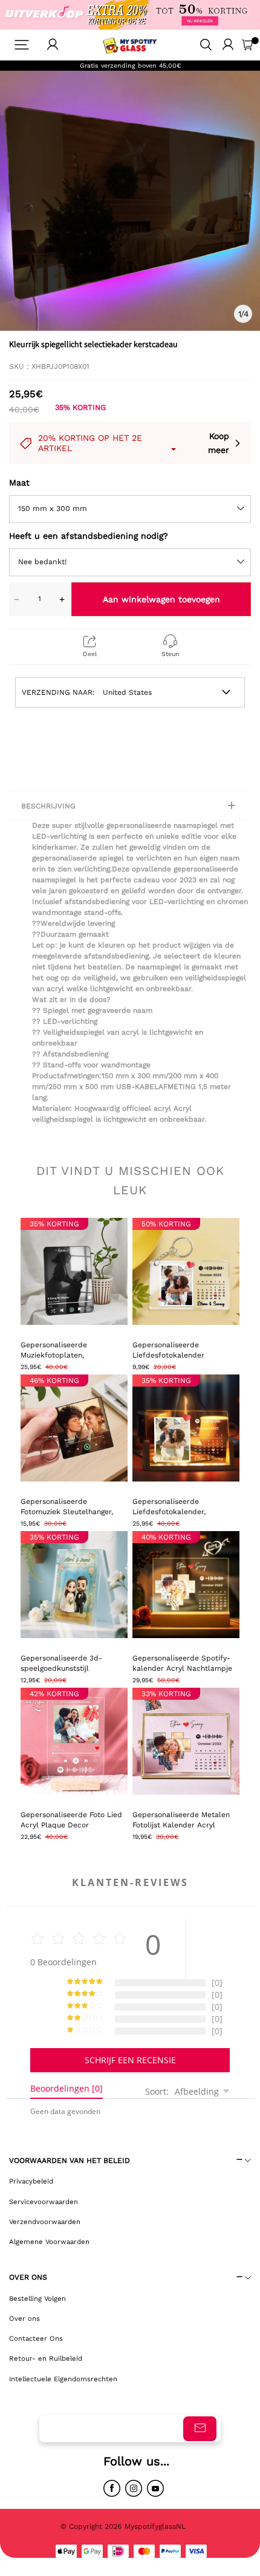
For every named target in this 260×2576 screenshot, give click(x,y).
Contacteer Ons (36, 2338)
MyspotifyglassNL (156, 2526)
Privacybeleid (31, 2181)
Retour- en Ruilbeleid (46, 2358)
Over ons (24, 2318)
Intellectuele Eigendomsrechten (63, 2379)
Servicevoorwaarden (44, 2202)
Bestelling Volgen (37, 2298)
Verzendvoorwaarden (45, 2222)
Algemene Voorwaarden (49, 2242)
